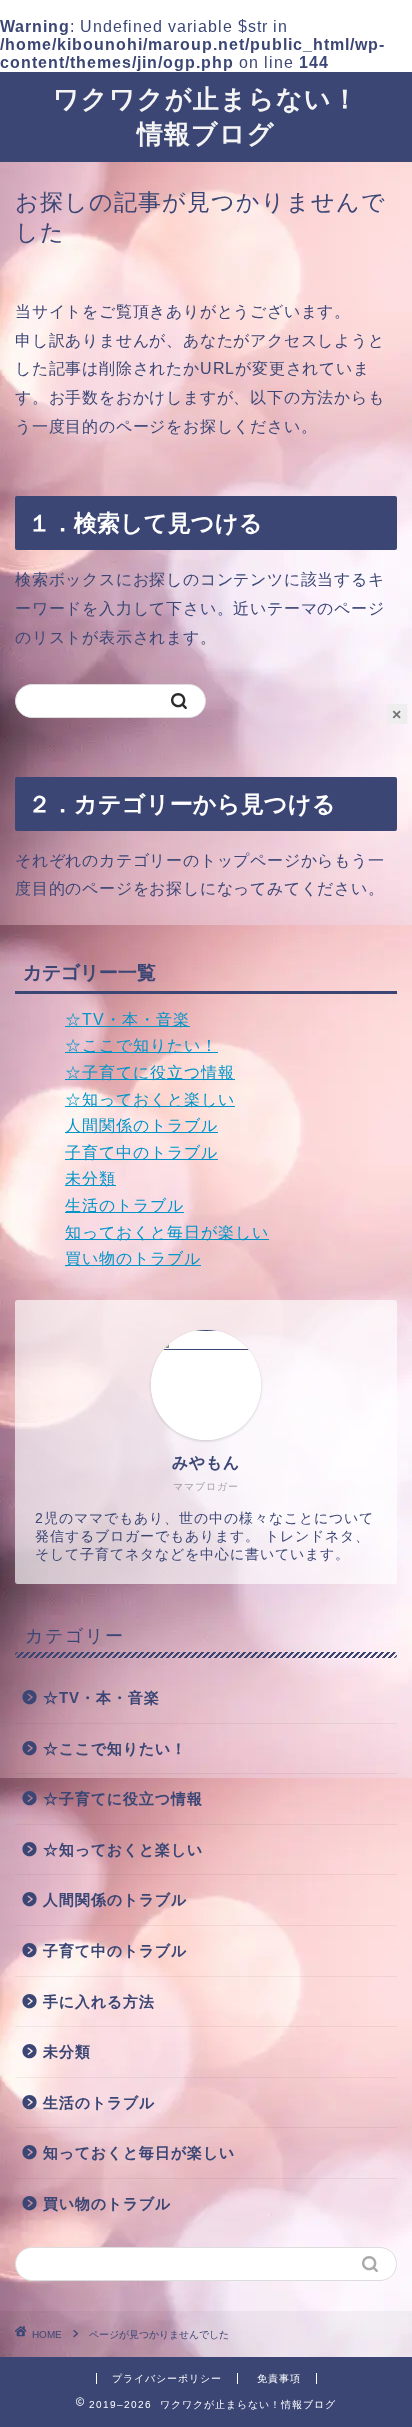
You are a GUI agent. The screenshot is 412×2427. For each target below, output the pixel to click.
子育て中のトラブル (141, 1152)
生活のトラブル (124, 1205)
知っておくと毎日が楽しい (167, 1232)
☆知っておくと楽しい (150, 1099)
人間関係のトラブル (141, 1125)
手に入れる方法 (99, 2001)
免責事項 (279, 2378)
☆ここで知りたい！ (141, 1045)
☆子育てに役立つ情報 (150, 1072)
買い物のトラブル (133, 1258)
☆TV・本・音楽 (127, 1019)
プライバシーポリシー (167, 2378)
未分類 (90, 1178)
